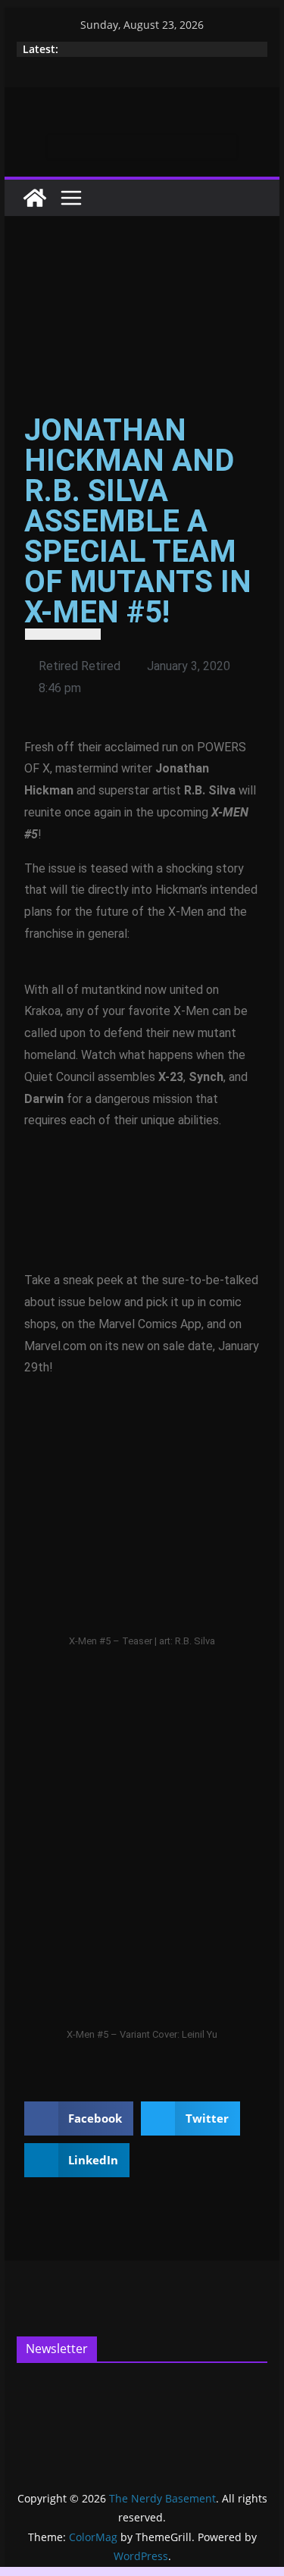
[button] (79, 2118)
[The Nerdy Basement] (35, 198)
